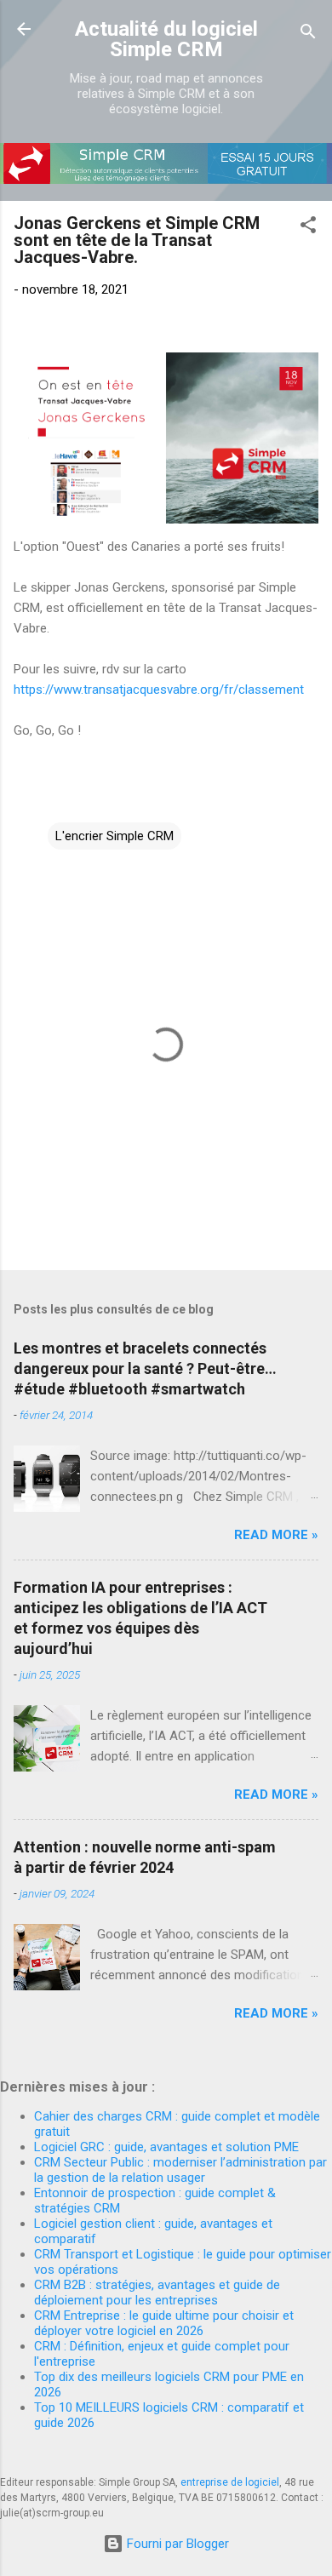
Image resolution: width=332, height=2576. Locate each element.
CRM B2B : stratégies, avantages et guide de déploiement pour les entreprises (157, 2293)
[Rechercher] (308, 34)
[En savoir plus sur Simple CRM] (166, 180)
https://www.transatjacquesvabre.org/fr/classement (159, 690)
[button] (308, 228)
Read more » (276, 1535)
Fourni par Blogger (176, 2544)
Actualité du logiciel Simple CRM (166, 39)
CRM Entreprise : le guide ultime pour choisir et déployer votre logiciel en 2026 (164, 2323)
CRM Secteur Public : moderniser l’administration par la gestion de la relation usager (180, 2170)
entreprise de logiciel (230, 2482)
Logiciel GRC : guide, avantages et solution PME (166, 2147)
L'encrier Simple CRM (114, 836)
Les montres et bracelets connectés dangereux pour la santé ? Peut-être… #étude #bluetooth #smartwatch (145, 1368)
